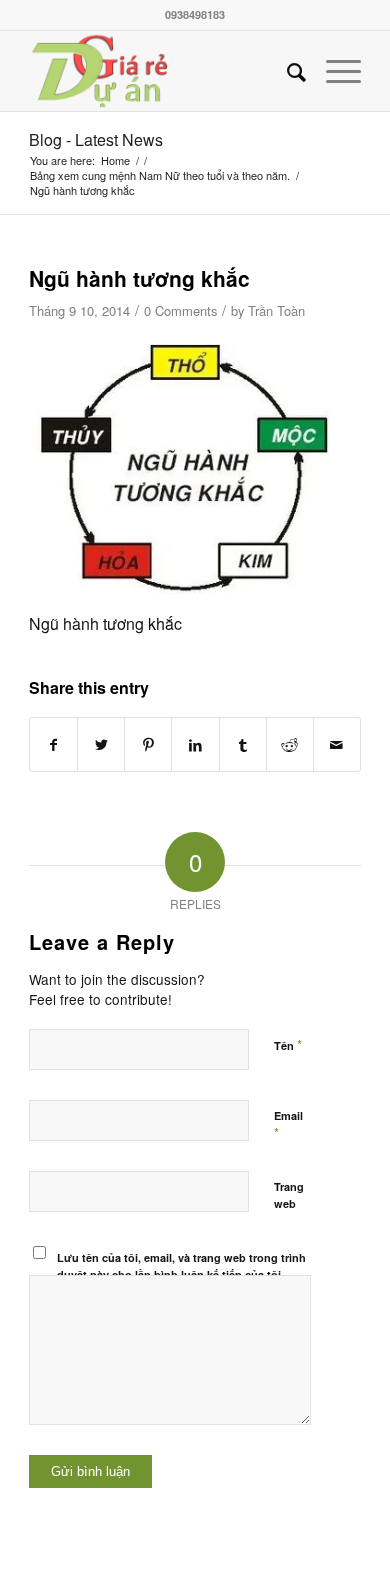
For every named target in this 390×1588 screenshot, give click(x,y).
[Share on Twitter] (101, 744)
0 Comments (180, 310)
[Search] (286, 71)
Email (288, 1125)
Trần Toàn (276, 310)
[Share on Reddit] (290, 744)
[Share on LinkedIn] (195, 744)
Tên (288, 1044)
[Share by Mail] (337, 744)
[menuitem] (286, 71)
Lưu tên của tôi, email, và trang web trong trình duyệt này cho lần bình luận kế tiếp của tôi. (181, 1266)
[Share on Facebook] (53, 744)
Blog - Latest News (96, 139)
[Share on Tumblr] (243, 744)
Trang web (289, 1195)
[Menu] (333, 71)
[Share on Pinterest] (148, 744)
